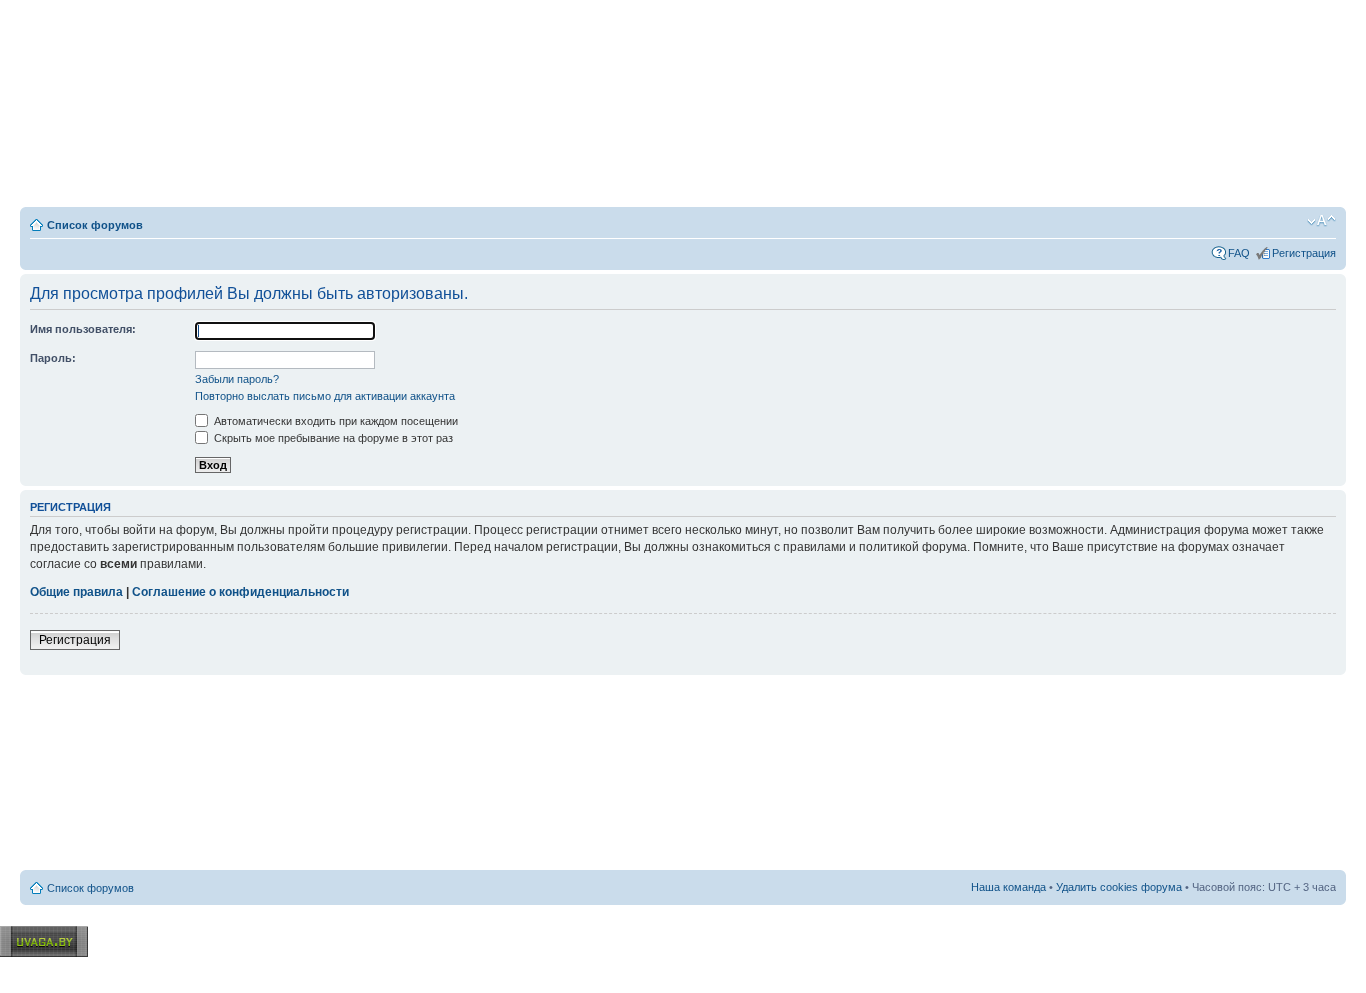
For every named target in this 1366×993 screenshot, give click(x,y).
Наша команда (1008, 887)
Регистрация (1304, 253)
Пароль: (53, 358)
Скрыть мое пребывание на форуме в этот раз (332, 438)
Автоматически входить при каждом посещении (334, 421)
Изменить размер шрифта (1321, 221)
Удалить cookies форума (1119, 887)
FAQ (1239, 253)
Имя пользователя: (83, 329)
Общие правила (76, 592)
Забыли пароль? (237, 379)
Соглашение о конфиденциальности (240, 592)
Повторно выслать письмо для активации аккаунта (325, 396)
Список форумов (95, 225)
